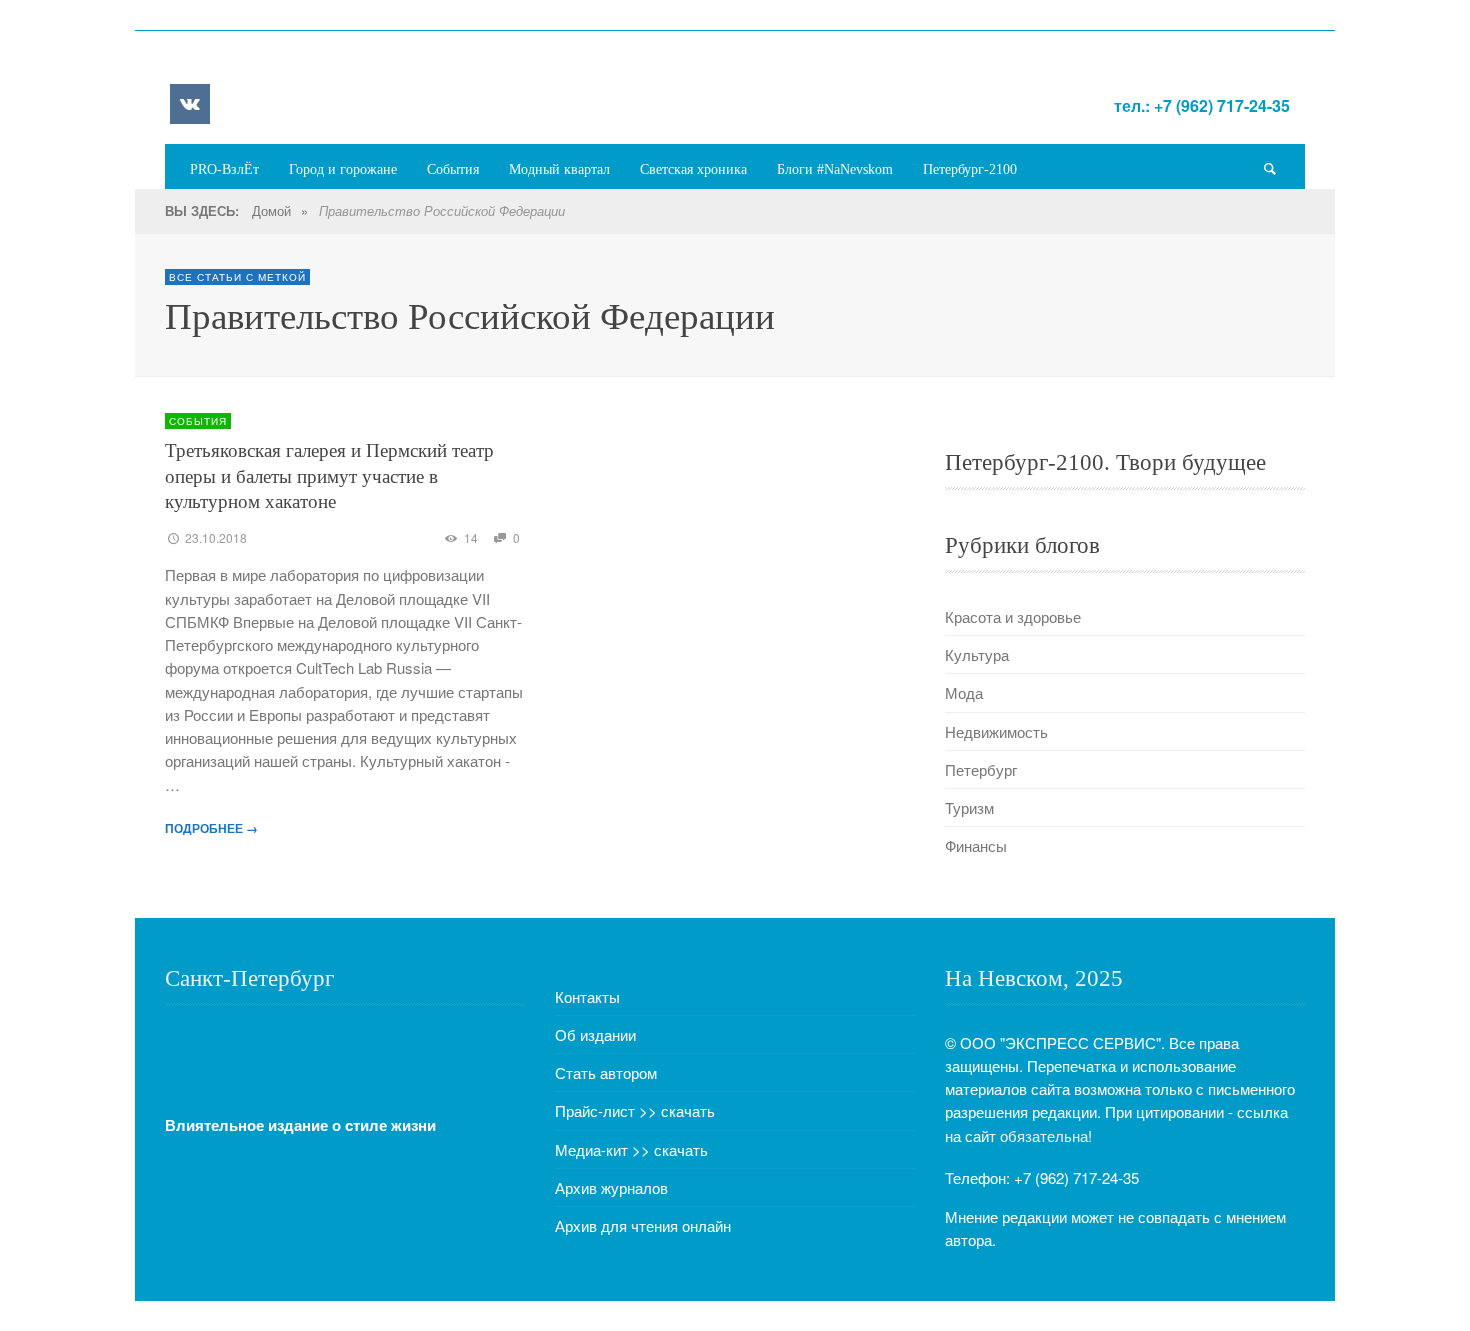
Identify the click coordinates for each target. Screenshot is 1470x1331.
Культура (977, 654)
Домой (271, 210)
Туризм (969, 807)
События (198, 421)
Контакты (587, 996)
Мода (964, 692)
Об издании (595, 1034)
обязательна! (1046, 1135)
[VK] (190, 104)
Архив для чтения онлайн (643, 1225)
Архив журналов (611, 1187)
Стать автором (606, 1072)
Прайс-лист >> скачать (635, 1110)
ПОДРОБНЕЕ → (211, 828)
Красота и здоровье (1013, 616)
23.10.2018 (216, 537)
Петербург (981, 769)
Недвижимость (996, 731)
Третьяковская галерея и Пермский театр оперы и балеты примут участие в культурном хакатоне (329, 476)
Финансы (976, 845)
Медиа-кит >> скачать (631, 1149)
